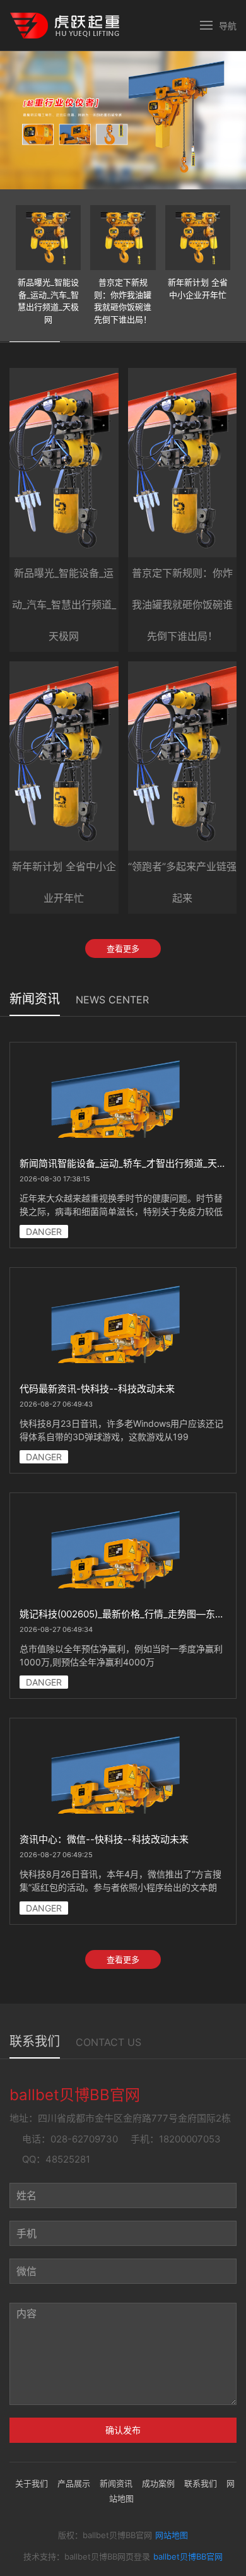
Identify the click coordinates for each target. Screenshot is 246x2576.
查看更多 (123, 948)
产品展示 (74, 2483)
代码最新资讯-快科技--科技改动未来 (97, 1389)
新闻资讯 (116, 2483)
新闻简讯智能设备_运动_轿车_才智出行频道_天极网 (128, 1163)
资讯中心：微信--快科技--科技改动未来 (104, 1839)
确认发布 (123, 2430)
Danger (44, 1232)
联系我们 (201, 2483)
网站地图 (172, 2535)
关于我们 (32, 2483)
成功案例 (158, 2483)
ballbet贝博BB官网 (188, 2556)
